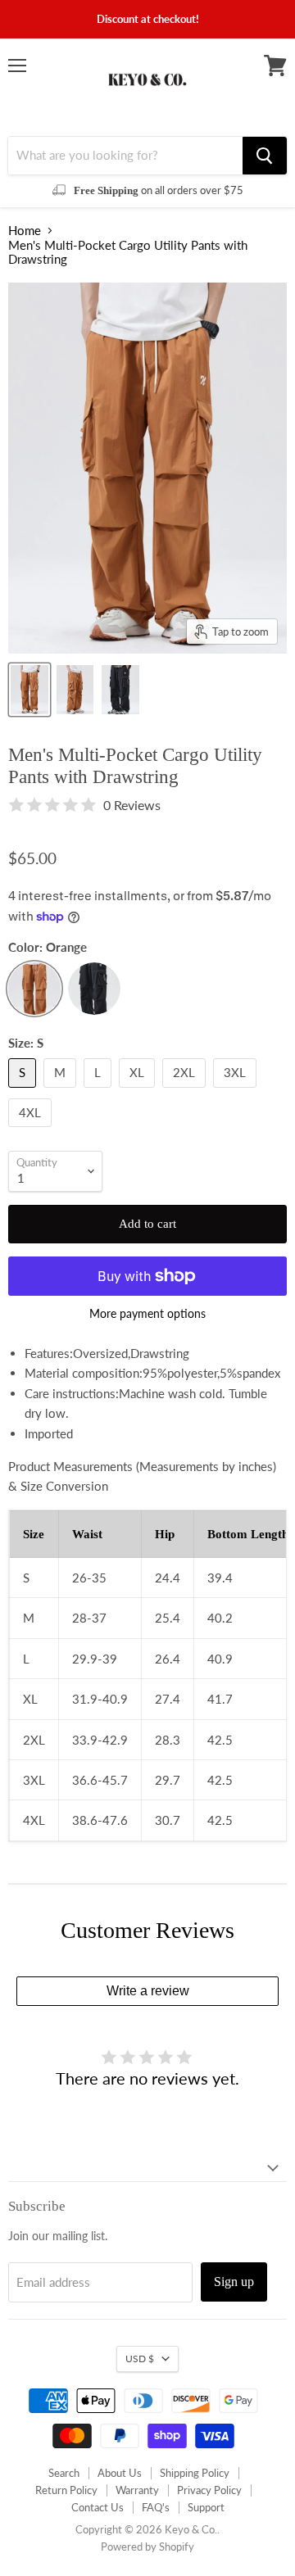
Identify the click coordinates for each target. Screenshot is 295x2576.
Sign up (234, 2282)
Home (25, 231)
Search (64, 2473)
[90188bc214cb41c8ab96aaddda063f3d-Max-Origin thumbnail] (29, 690)
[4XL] (32, 1130)
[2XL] (186, 1091)
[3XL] (237, 1091)
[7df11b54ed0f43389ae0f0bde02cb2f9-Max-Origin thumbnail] (75, 690)
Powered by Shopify (147, 2547)
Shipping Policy (195, 2473)
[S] (24, 1091)
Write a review (148, 1991)
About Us (120, 2473)
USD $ (140, 2359)
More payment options (147, 1314)
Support (206, 2507)
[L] (100, 1091)
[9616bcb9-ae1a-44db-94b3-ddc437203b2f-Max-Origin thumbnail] (120, 690)
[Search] (265, 156)
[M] (62, 1091)
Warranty (137, 2490)
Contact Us (98, 2507)
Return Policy (66, 2490)
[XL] (139, 1091)
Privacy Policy (209, 2490)
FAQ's (156, 2507)
